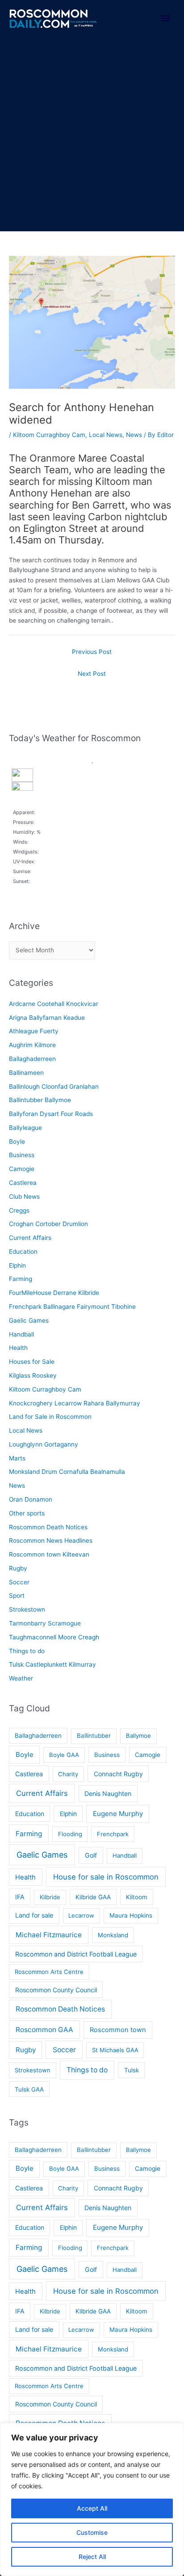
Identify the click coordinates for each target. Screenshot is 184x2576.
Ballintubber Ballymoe (40, 1100)
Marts (17, 1458)
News (134, 435)
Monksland (113, 1935)
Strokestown (27, 1609)
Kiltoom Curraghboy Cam (49, 435)
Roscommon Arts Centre (49, 1972)
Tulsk (132, 2070)
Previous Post (92, 652)
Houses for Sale (32, 1362)
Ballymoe (138, 1736)
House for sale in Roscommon (106, 1877)
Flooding (70, 1834)
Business (22, 1155)
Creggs (19, 1210)
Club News (24, 1197)
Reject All (92, 2557)
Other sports (27, 1513)
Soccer (19, 1582)
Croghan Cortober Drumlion (48, 1224)
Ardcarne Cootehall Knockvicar (54, 1004)
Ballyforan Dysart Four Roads (51, 1114)
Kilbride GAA (93, 1897)
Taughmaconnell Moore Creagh (54, 1637)
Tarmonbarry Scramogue (45, 1623)
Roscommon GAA (44, 2030)
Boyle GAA (64, 1755)
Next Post (92, 674)
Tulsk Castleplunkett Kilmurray (52, 1664)
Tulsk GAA (29, 2089)
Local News (106, 435)
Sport (17, 1596)
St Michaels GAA (115, 2050)
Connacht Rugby (118, 1774)
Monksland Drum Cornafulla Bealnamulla (67, 1472)
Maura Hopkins (131, 1915)
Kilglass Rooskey (33, 1375)
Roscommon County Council (56, 1990)
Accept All (92, 2508)
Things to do (27, 1651)
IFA (20, 1897)
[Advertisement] (92, 135)
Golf (91, 1855)
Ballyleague (25, 1128)
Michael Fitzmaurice (49, 1935)
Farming (21, 1279)
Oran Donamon (31, 1499)
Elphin (17, 1265)
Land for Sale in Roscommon (50, 1417)
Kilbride (50, 1897)
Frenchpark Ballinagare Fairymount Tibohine (72, 1307)
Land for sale (34, 1915)
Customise (92, 2532)
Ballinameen (26, 1073)
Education (23, 1252)
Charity (68, 1774)
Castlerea (23, 1183)
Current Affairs (30, 1238)
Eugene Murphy (118, 1814)
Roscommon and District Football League (76, 1954)
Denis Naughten (108, 1793)
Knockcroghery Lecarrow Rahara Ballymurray (75, 1403)
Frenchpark (113, 1834)
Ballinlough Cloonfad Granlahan (54, 1086)
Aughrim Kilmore (32, 1045)
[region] (92, 2500)
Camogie (22, 1169)
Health (18, 1348)
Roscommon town (118, 2030)
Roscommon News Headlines (51, 1541)
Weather (21, 1678)
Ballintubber (94, 1736)
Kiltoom (137, 1897)
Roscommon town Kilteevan (49, 1554)
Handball (21, 1334)
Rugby (18, 1568)
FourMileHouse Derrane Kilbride (54, 1293)
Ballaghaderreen (32, 1059)
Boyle (17, 1142)
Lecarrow (81, 1915)
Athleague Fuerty (34, 1031)
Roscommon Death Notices (48, 1527)
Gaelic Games (29, 1320)
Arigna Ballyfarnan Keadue (47, 1018)
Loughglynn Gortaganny (44, 1444)
